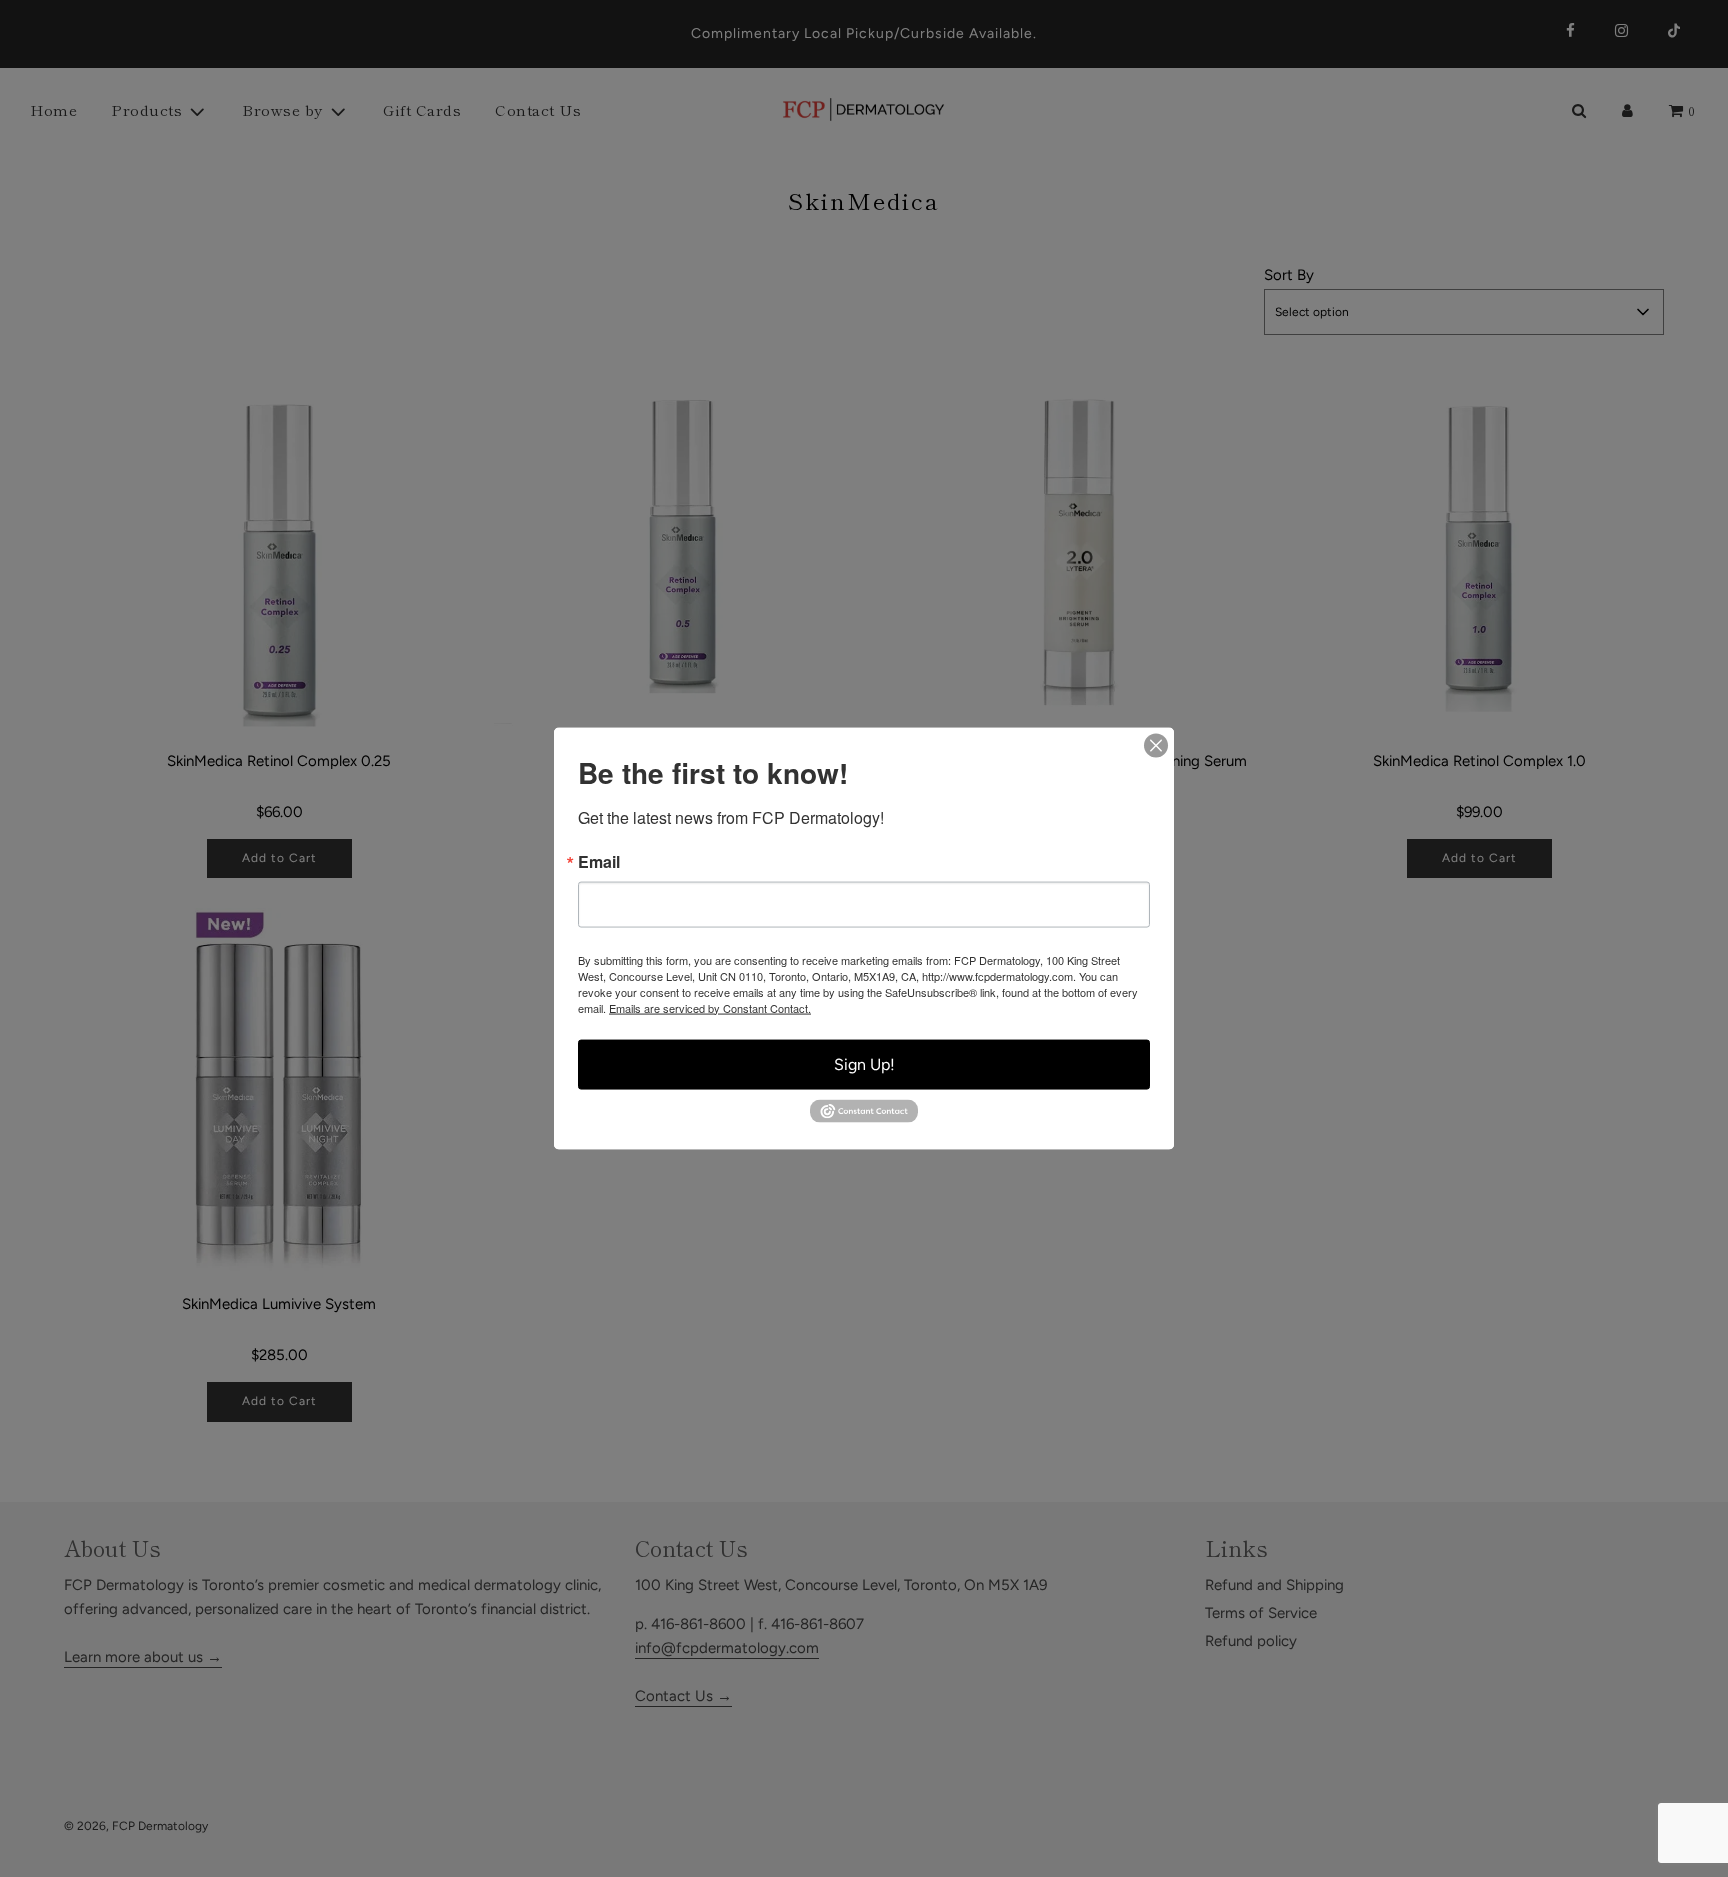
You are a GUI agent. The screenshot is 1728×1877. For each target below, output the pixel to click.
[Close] (1156, 745)
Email (599, 861)
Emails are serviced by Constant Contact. (710, 1007)
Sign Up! (864, 1063)
